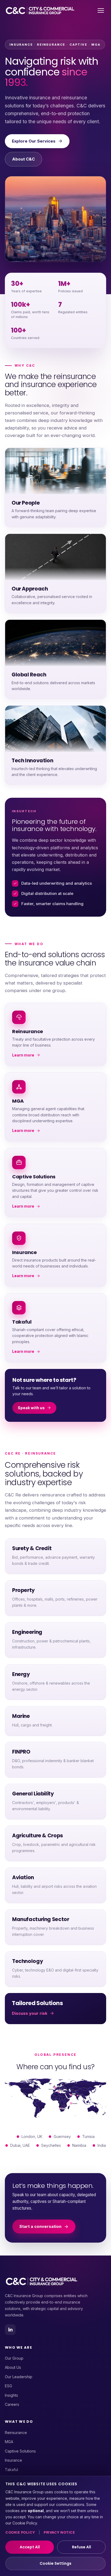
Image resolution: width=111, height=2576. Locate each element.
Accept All (30, 2547)
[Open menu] (101, 10)
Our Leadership (19, 2377)
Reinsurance (16, 2433)
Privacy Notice (59, 2532)
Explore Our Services (34, 141)
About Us (13, 2367)
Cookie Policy (20, 2532)
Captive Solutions (20, 2451)
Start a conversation (40, 2226)
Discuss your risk (30, 2013)
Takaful (11, 2470)
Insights (11, 2395)
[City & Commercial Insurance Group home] (40, 10)
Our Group (14, 2358)
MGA (9, 2442)
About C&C (23, 159)
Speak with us (31, 1408)
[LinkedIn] (10, 2330)
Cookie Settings (55, 2563)
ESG (8, 2386)
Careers (12, 2404)
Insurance (13, 2460)
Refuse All (81, 2547)
